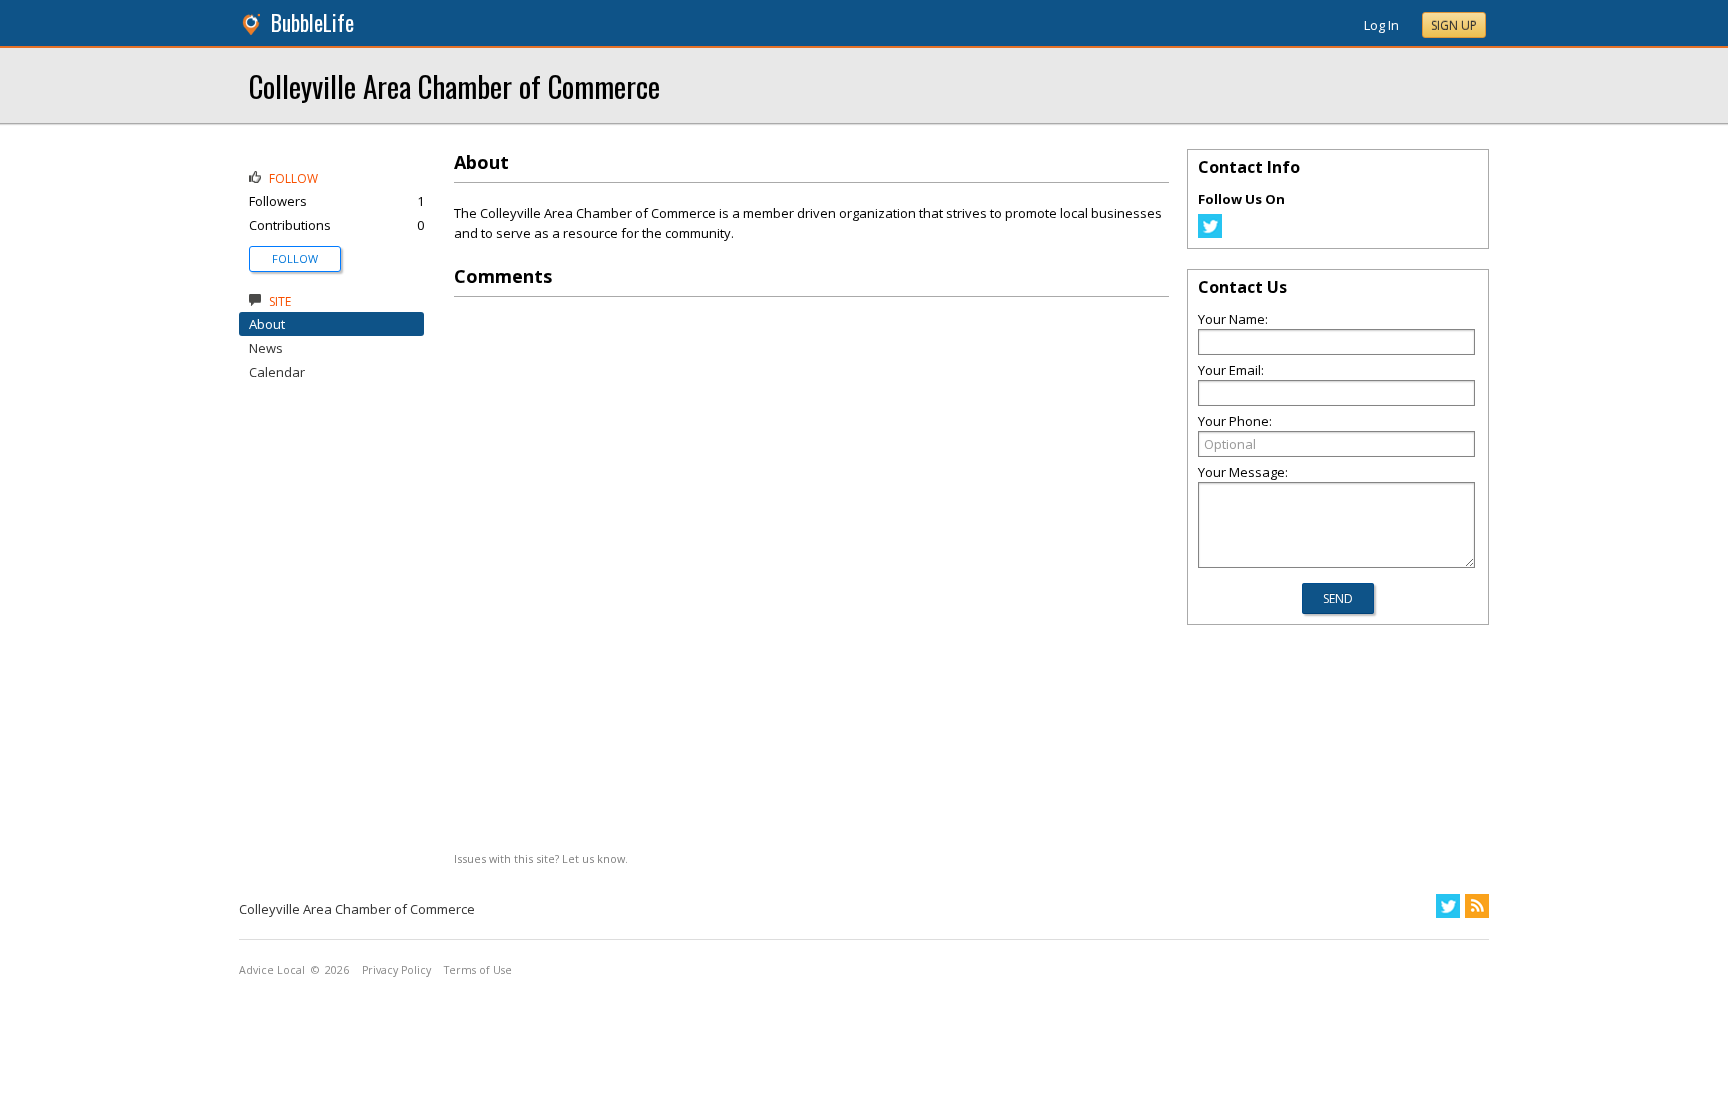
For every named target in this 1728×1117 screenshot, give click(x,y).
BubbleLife (312, 22)
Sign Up (1454, 25)
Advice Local (272, 970)
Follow (295, 258)
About (267, 324)
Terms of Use (478, 970)
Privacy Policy (396, 970)
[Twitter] (1210, 233)
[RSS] (1477, 906)
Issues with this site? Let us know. (541, 858)
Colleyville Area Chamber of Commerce (454, 85)
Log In (1381, 25)
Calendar (277, 372)
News (266, 348)
